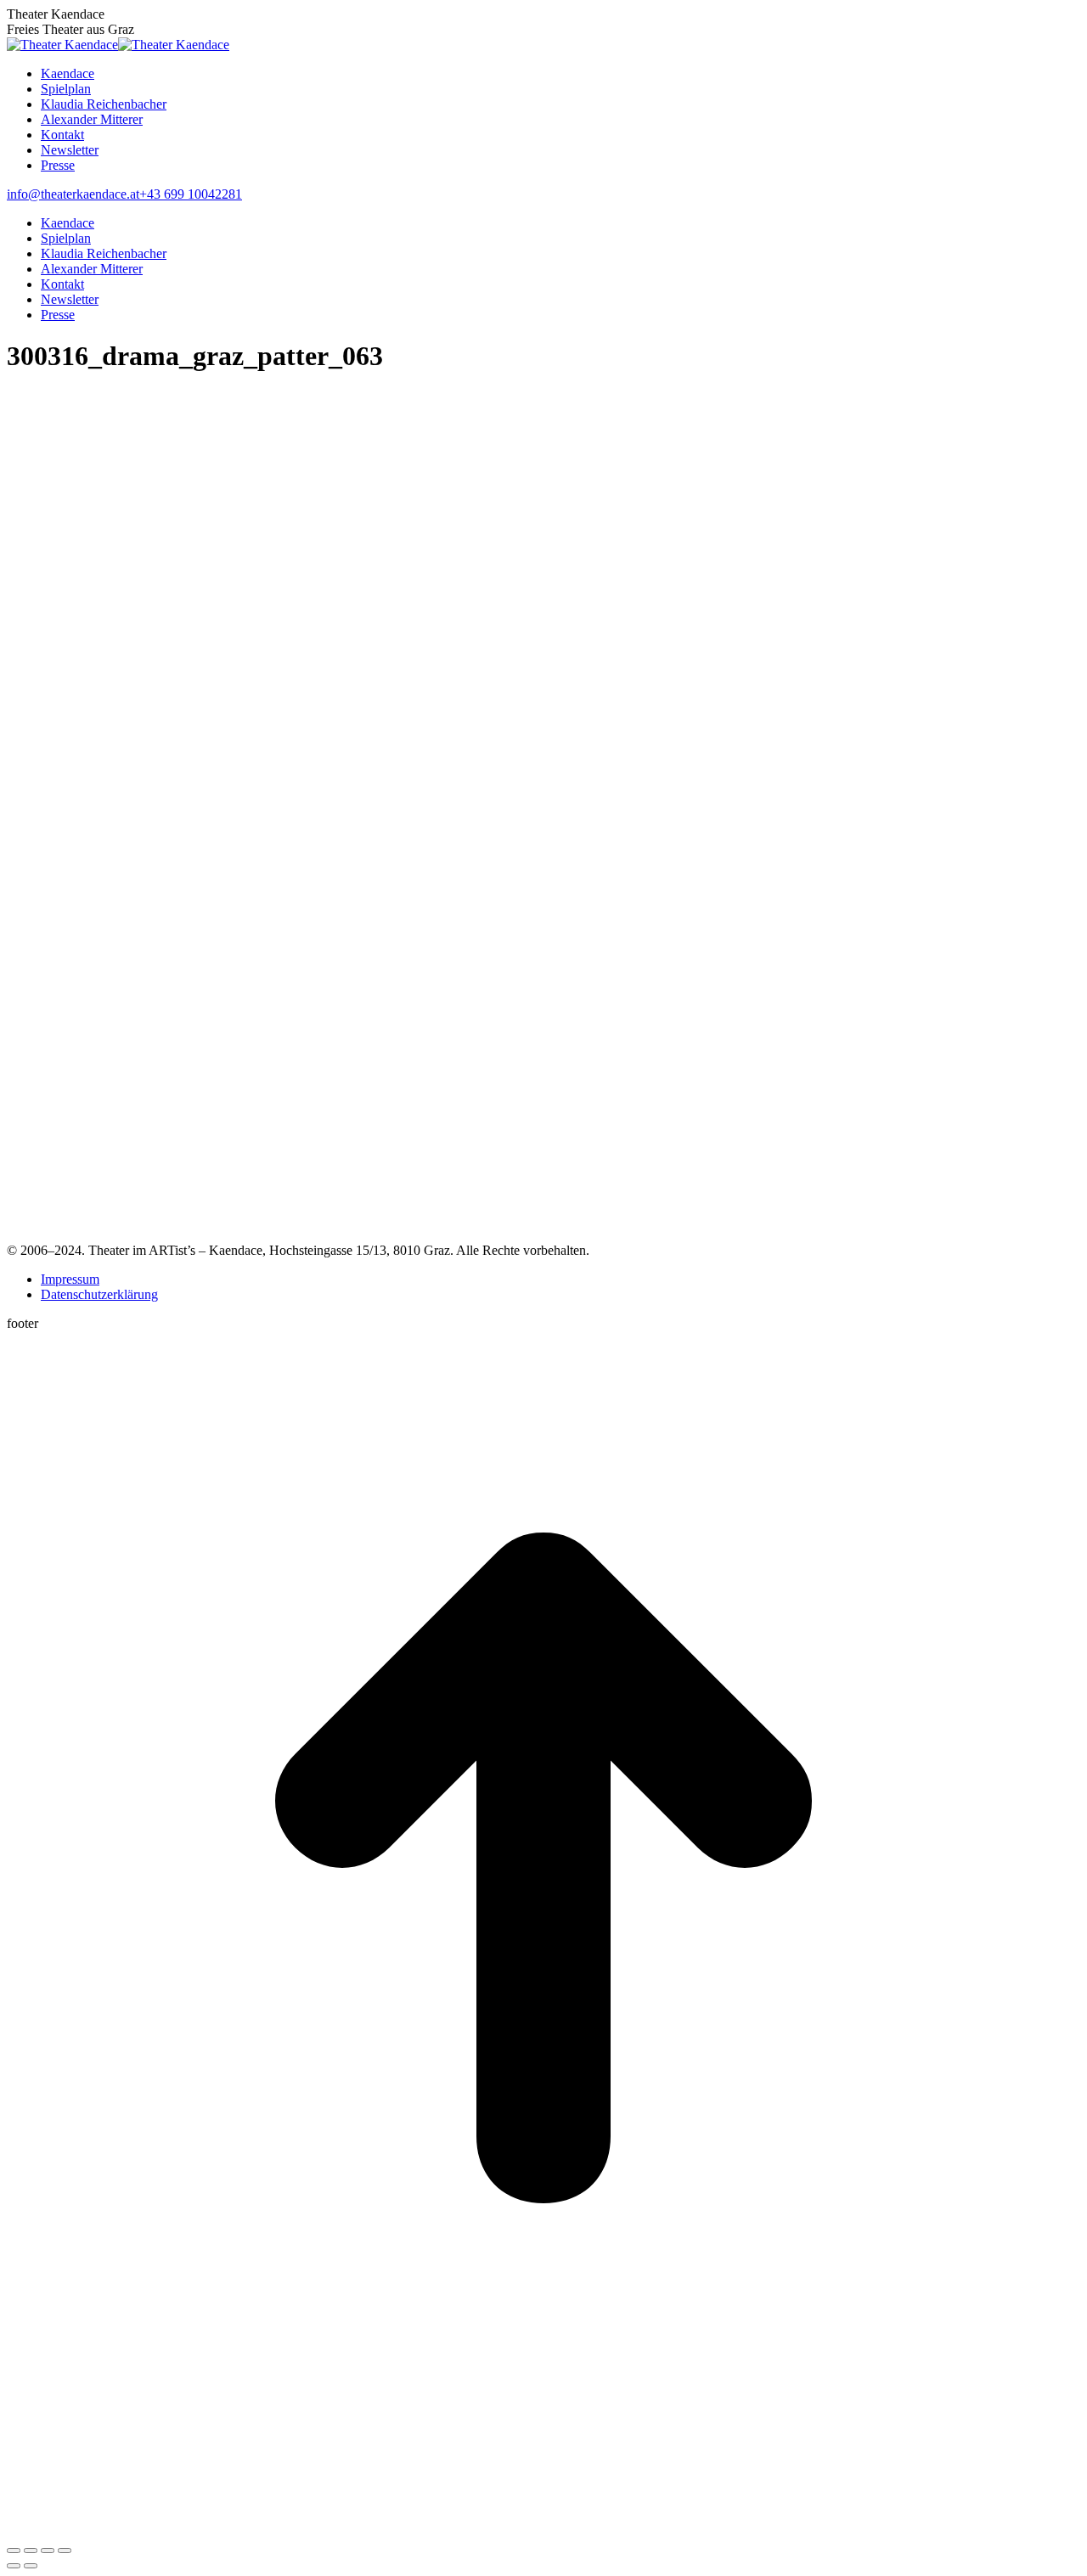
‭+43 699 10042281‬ (191, 194)
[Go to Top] (543, 2400)
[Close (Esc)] (14, 2551)
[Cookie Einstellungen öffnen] (134, 2531)
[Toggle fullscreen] (48, 2551)
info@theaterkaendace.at (73, 194)
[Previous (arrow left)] (14, 2566)
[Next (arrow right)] (31, 2566)
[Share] (31, 2551)
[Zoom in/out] (65, 2551)
